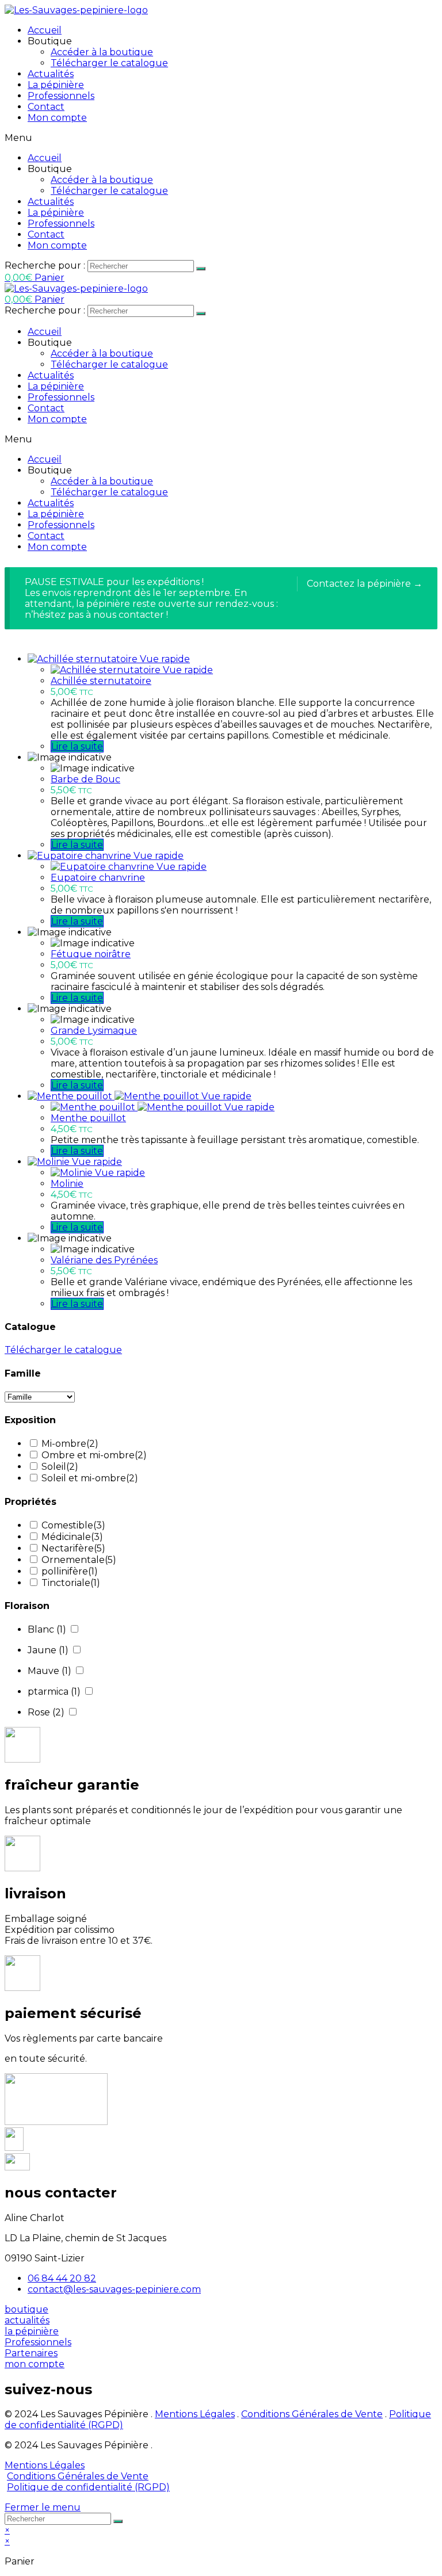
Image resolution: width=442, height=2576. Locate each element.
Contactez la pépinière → (365, 584)
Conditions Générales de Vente (312, 2414)
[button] (26, 2309)
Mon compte (57, 118)
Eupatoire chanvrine (98, 878)
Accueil (45, 30)
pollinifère (70, 1571)
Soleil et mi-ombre (90, 1478)
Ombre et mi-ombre (94, 1455)
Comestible (73, 1525)
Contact (46, 107)
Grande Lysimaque (94, 1031)
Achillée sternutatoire (101, 681)
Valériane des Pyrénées (104, 1260)
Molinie (67, 1184)
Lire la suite (77, 746)
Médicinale (72, 1537)
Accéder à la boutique (102, 52)
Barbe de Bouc (85, 779)
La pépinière (56, 85)
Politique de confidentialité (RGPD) (88, 2487)
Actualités (51, 74)
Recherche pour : (45, 265)
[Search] (201, 269)
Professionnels (61, 96)
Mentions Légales (195, 2414)
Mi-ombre (70, 1444)
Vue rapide (165, 659)
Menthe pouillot (88, 1118)
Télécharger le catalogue (109, 63)
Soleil (60, 1467)
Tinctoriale (71, 1583)
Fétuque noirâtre (91, 954)
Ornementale (79, 1560)
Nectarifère (73, 1548)
